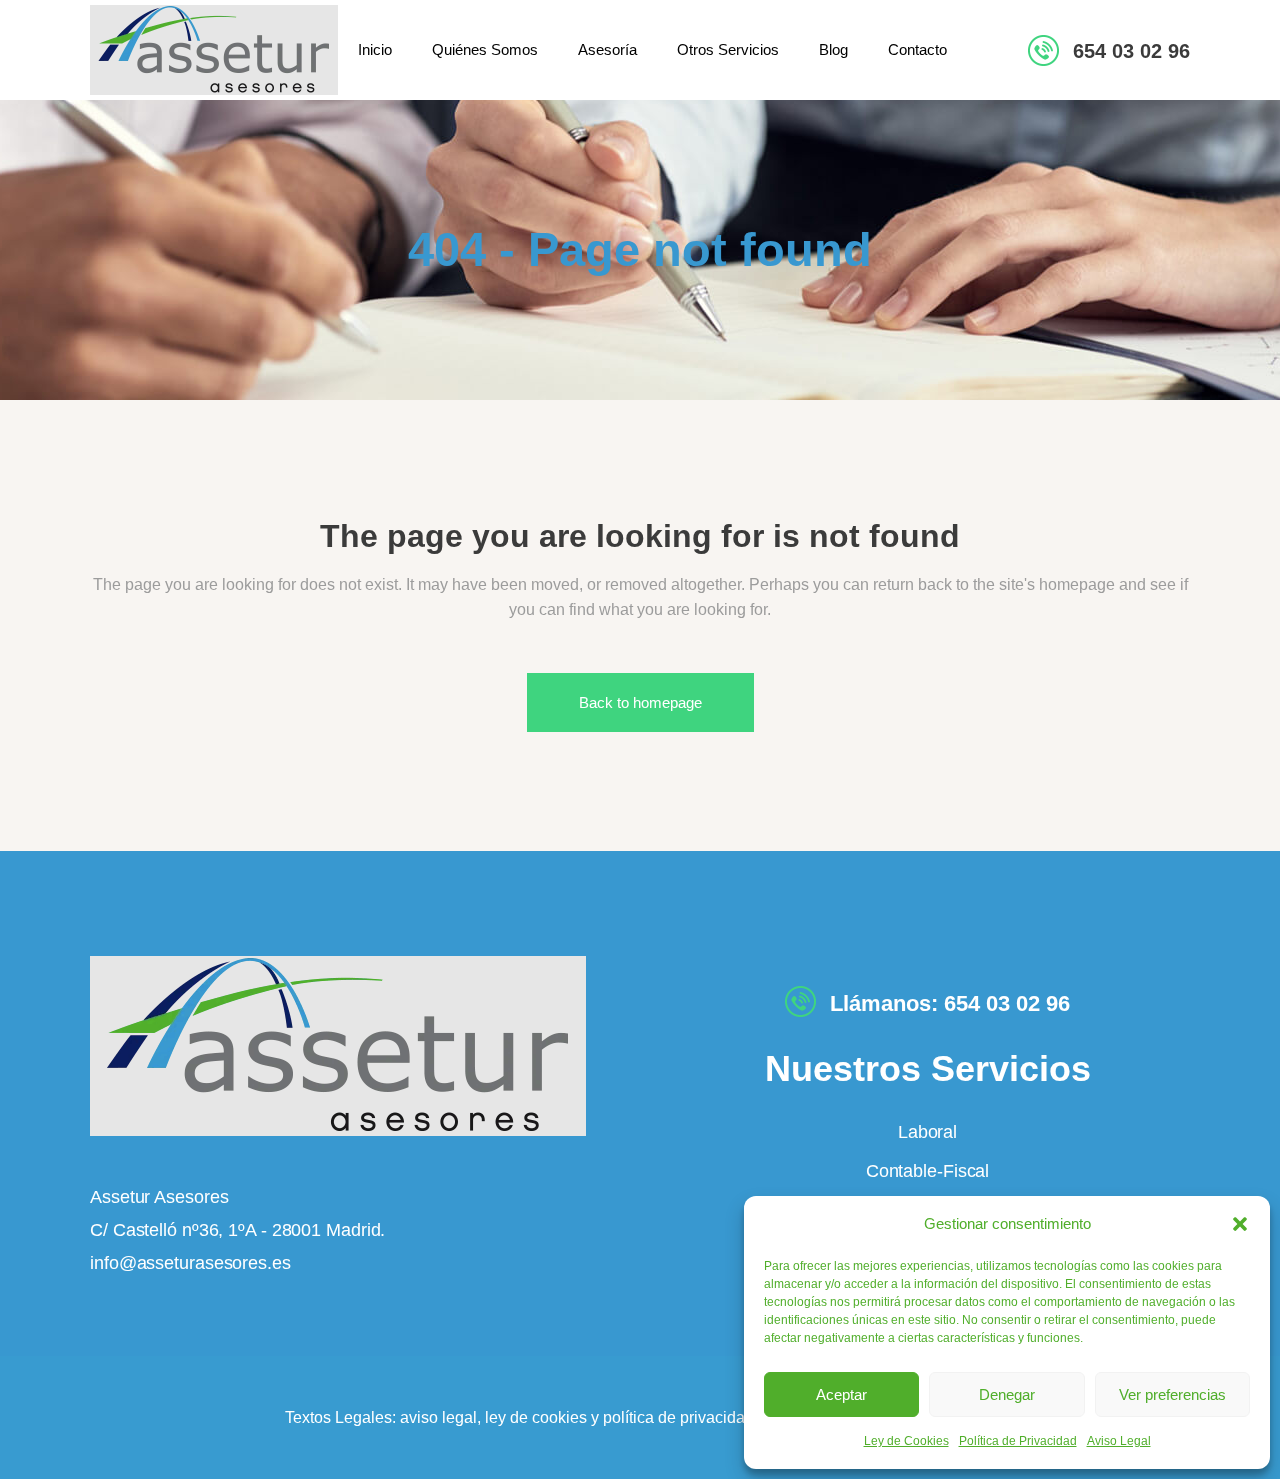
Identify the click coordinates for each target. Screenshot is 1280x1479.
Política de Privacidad (1018, 1441)
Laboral (927, 1132)
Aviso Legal (1119, 1441)
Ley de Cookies (906, 1441)
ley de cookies (534, 1417)
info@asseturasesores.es (190, 1263)
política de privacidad (678, 1417)
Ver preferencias (1172, 1394)
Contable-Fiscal (928, 1171)
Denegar (1007, 1394)
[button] (1240, 1224)
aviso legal (438, 1417)
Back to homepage (640, 702)
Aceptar (841, 1394)
